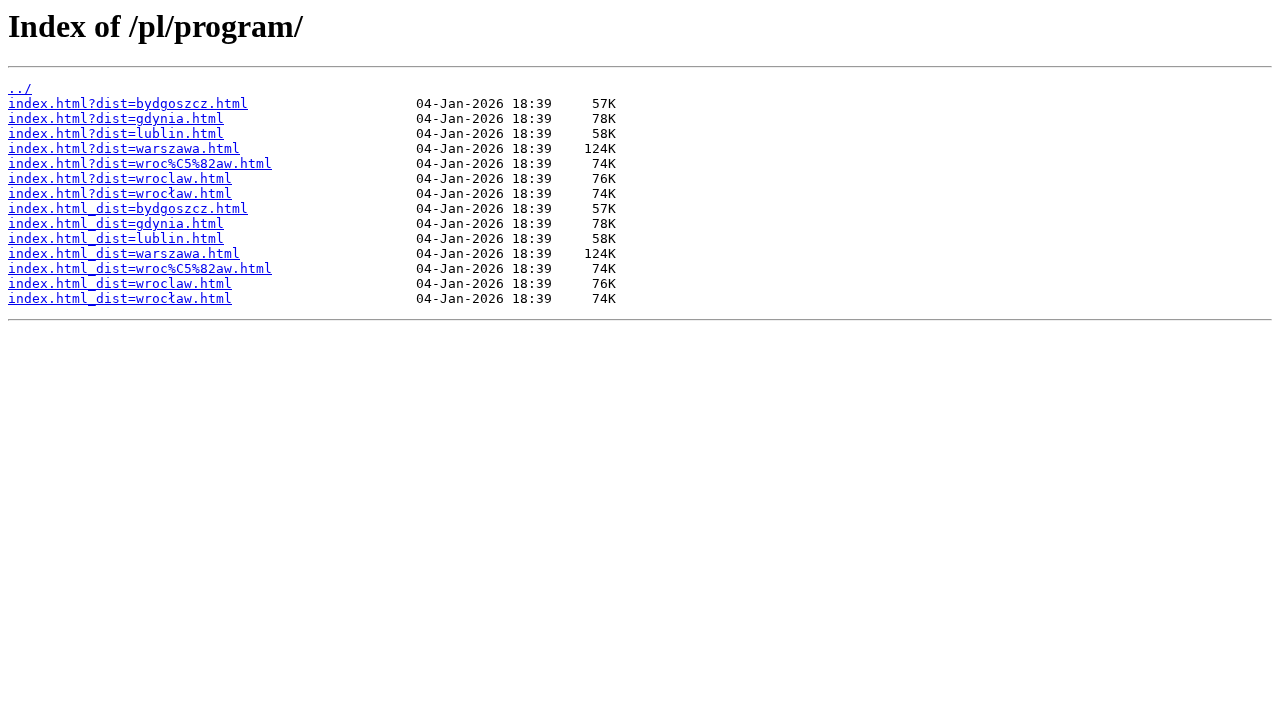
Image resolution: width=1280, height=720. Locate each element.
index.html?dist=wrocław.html (120, 193)
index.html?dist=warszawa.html (124, 148)
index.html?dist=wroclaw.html (120, 178)
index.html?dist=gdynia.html (116, 118)
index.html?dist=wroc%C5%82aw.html (140, 163)
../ (20, 88)
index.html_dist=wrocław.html (120, 298)
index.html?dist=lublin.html (116, 133)
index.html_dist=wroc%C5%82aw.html (140, 268)
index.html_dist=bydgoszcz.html (128, 208)
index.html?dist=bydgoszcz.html (128, 103)
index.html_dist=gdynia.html (116, 223)
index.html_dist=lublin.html (116, 238)
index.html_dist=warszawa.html (124, 253)
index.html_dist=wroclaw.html (120, 283)
